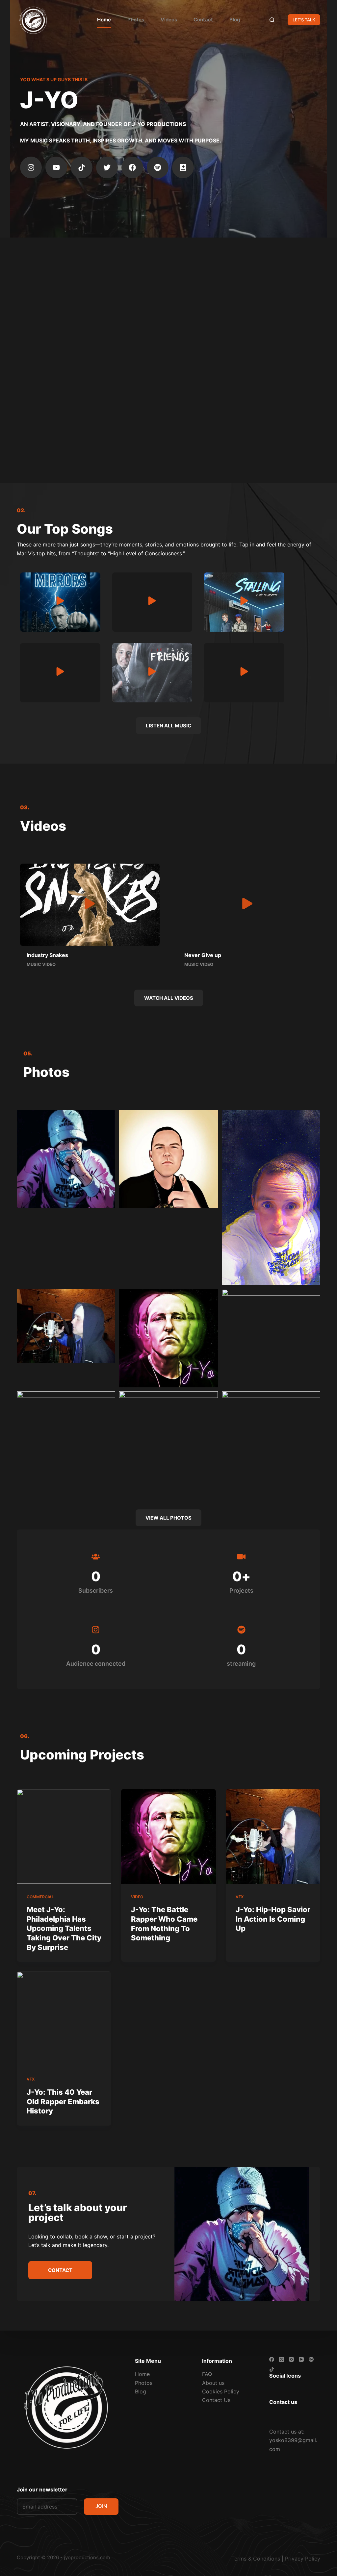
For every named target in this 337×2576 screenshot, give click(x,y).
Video (137, 1897)
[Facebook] (132, 167)
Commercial (40, 1897)
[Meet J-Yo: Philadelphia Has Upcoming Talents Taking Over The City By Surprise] (64, 1836)
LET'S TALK (304, 20)
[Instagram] (31, 167)
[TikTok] (272, 2369)
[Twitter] (107, 167)
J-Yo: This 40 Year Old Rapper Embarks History (63, 2101)
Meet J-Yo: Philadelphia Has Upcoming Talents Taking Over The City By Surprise (64, 1928)
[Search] (272, 20)
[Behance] (311, 2359)
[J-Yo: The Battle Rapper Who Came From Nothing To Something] (168, 1836)
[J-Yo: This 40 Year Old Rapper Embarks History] (64, 2019)
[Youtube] (56, 167)
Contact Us (216, 2400)
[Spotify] (158, 167)
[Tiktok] (82, 167)
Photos (136, 20)
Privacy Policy (303, 2559)
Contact (203, 20)
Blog (235, 20)
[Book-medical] (183, 167)
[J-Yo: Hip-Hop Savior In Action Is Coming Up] (273, 1836)
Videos (169, 20)
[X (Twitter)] (282, 2359)
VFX (240, 1897)
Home (104, 20)
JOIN (101, 2506)
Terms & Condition (254, 2559)
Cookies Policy (221, 2391)
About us (213, 2383)
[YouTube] (301, 2359)
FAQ (207, 2374)
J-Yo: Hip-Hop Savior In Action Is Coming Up (273, 1919)
